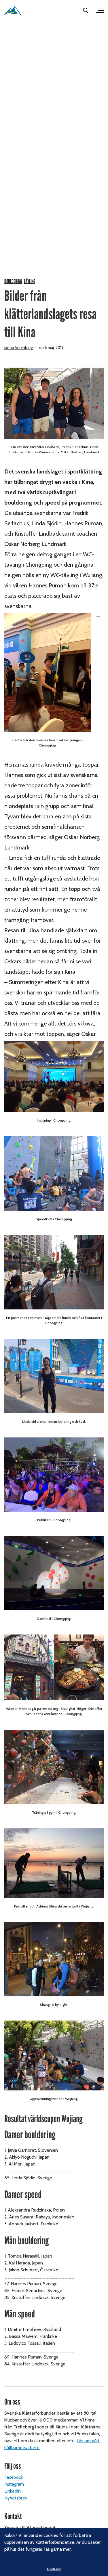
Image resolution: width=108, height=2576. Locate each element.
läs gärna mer (58, 2549)
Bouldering (13, 281)
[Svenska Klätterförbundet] (13, 10)
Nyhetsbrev (16, 2498)
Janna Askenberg (19, 347)
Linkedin (13, 2491)
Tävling (29, 281)
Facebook (14, 2477)
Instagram (14, 2484)
